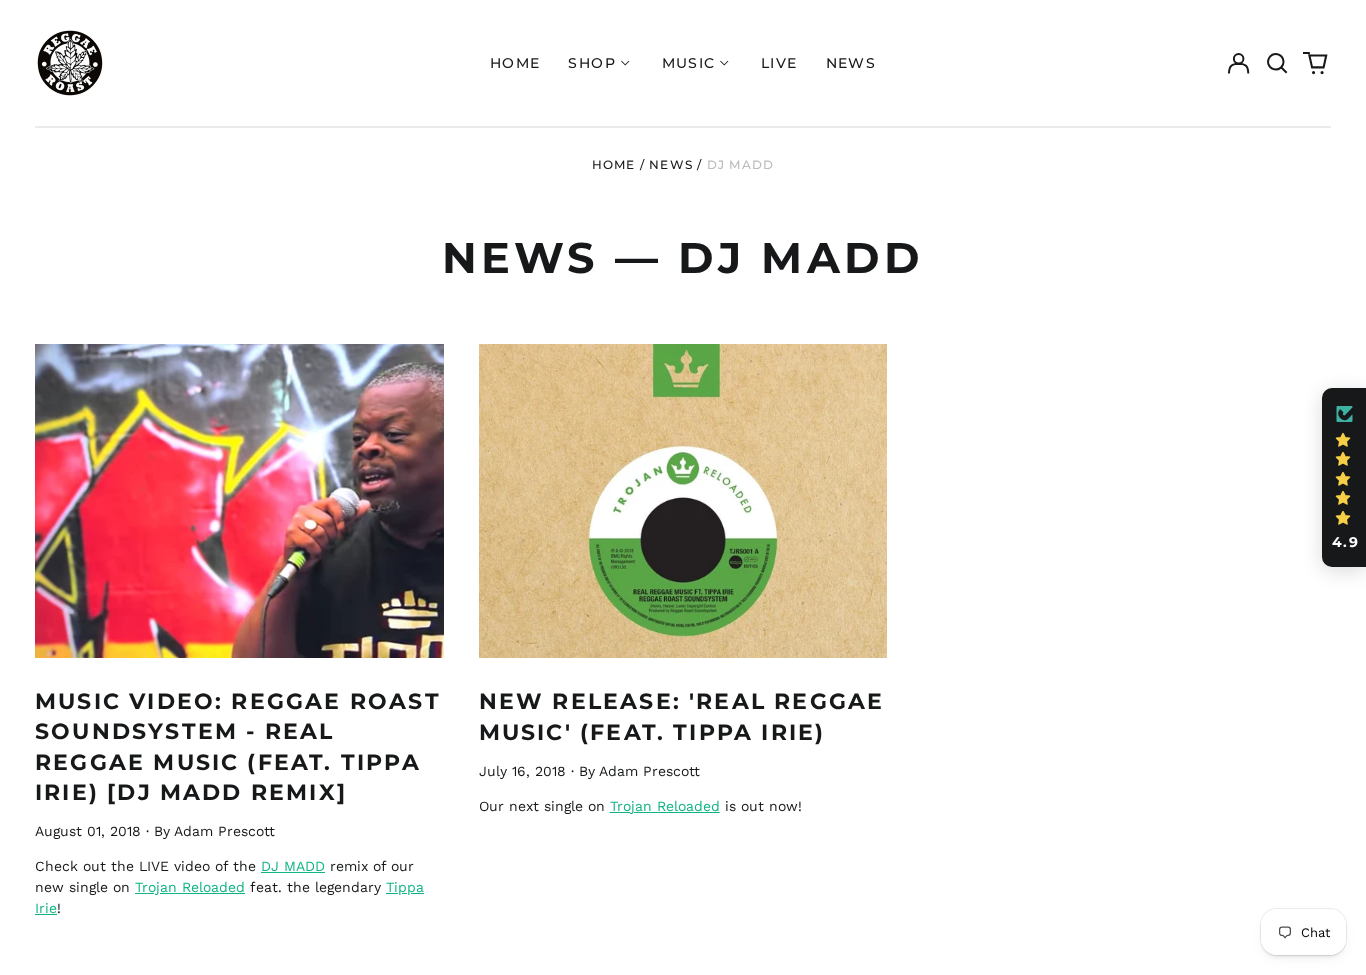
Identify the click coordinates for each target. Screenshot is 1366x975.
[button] (1277, 63)
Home (515, 63)
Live (779, 63)
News (851, 63)
